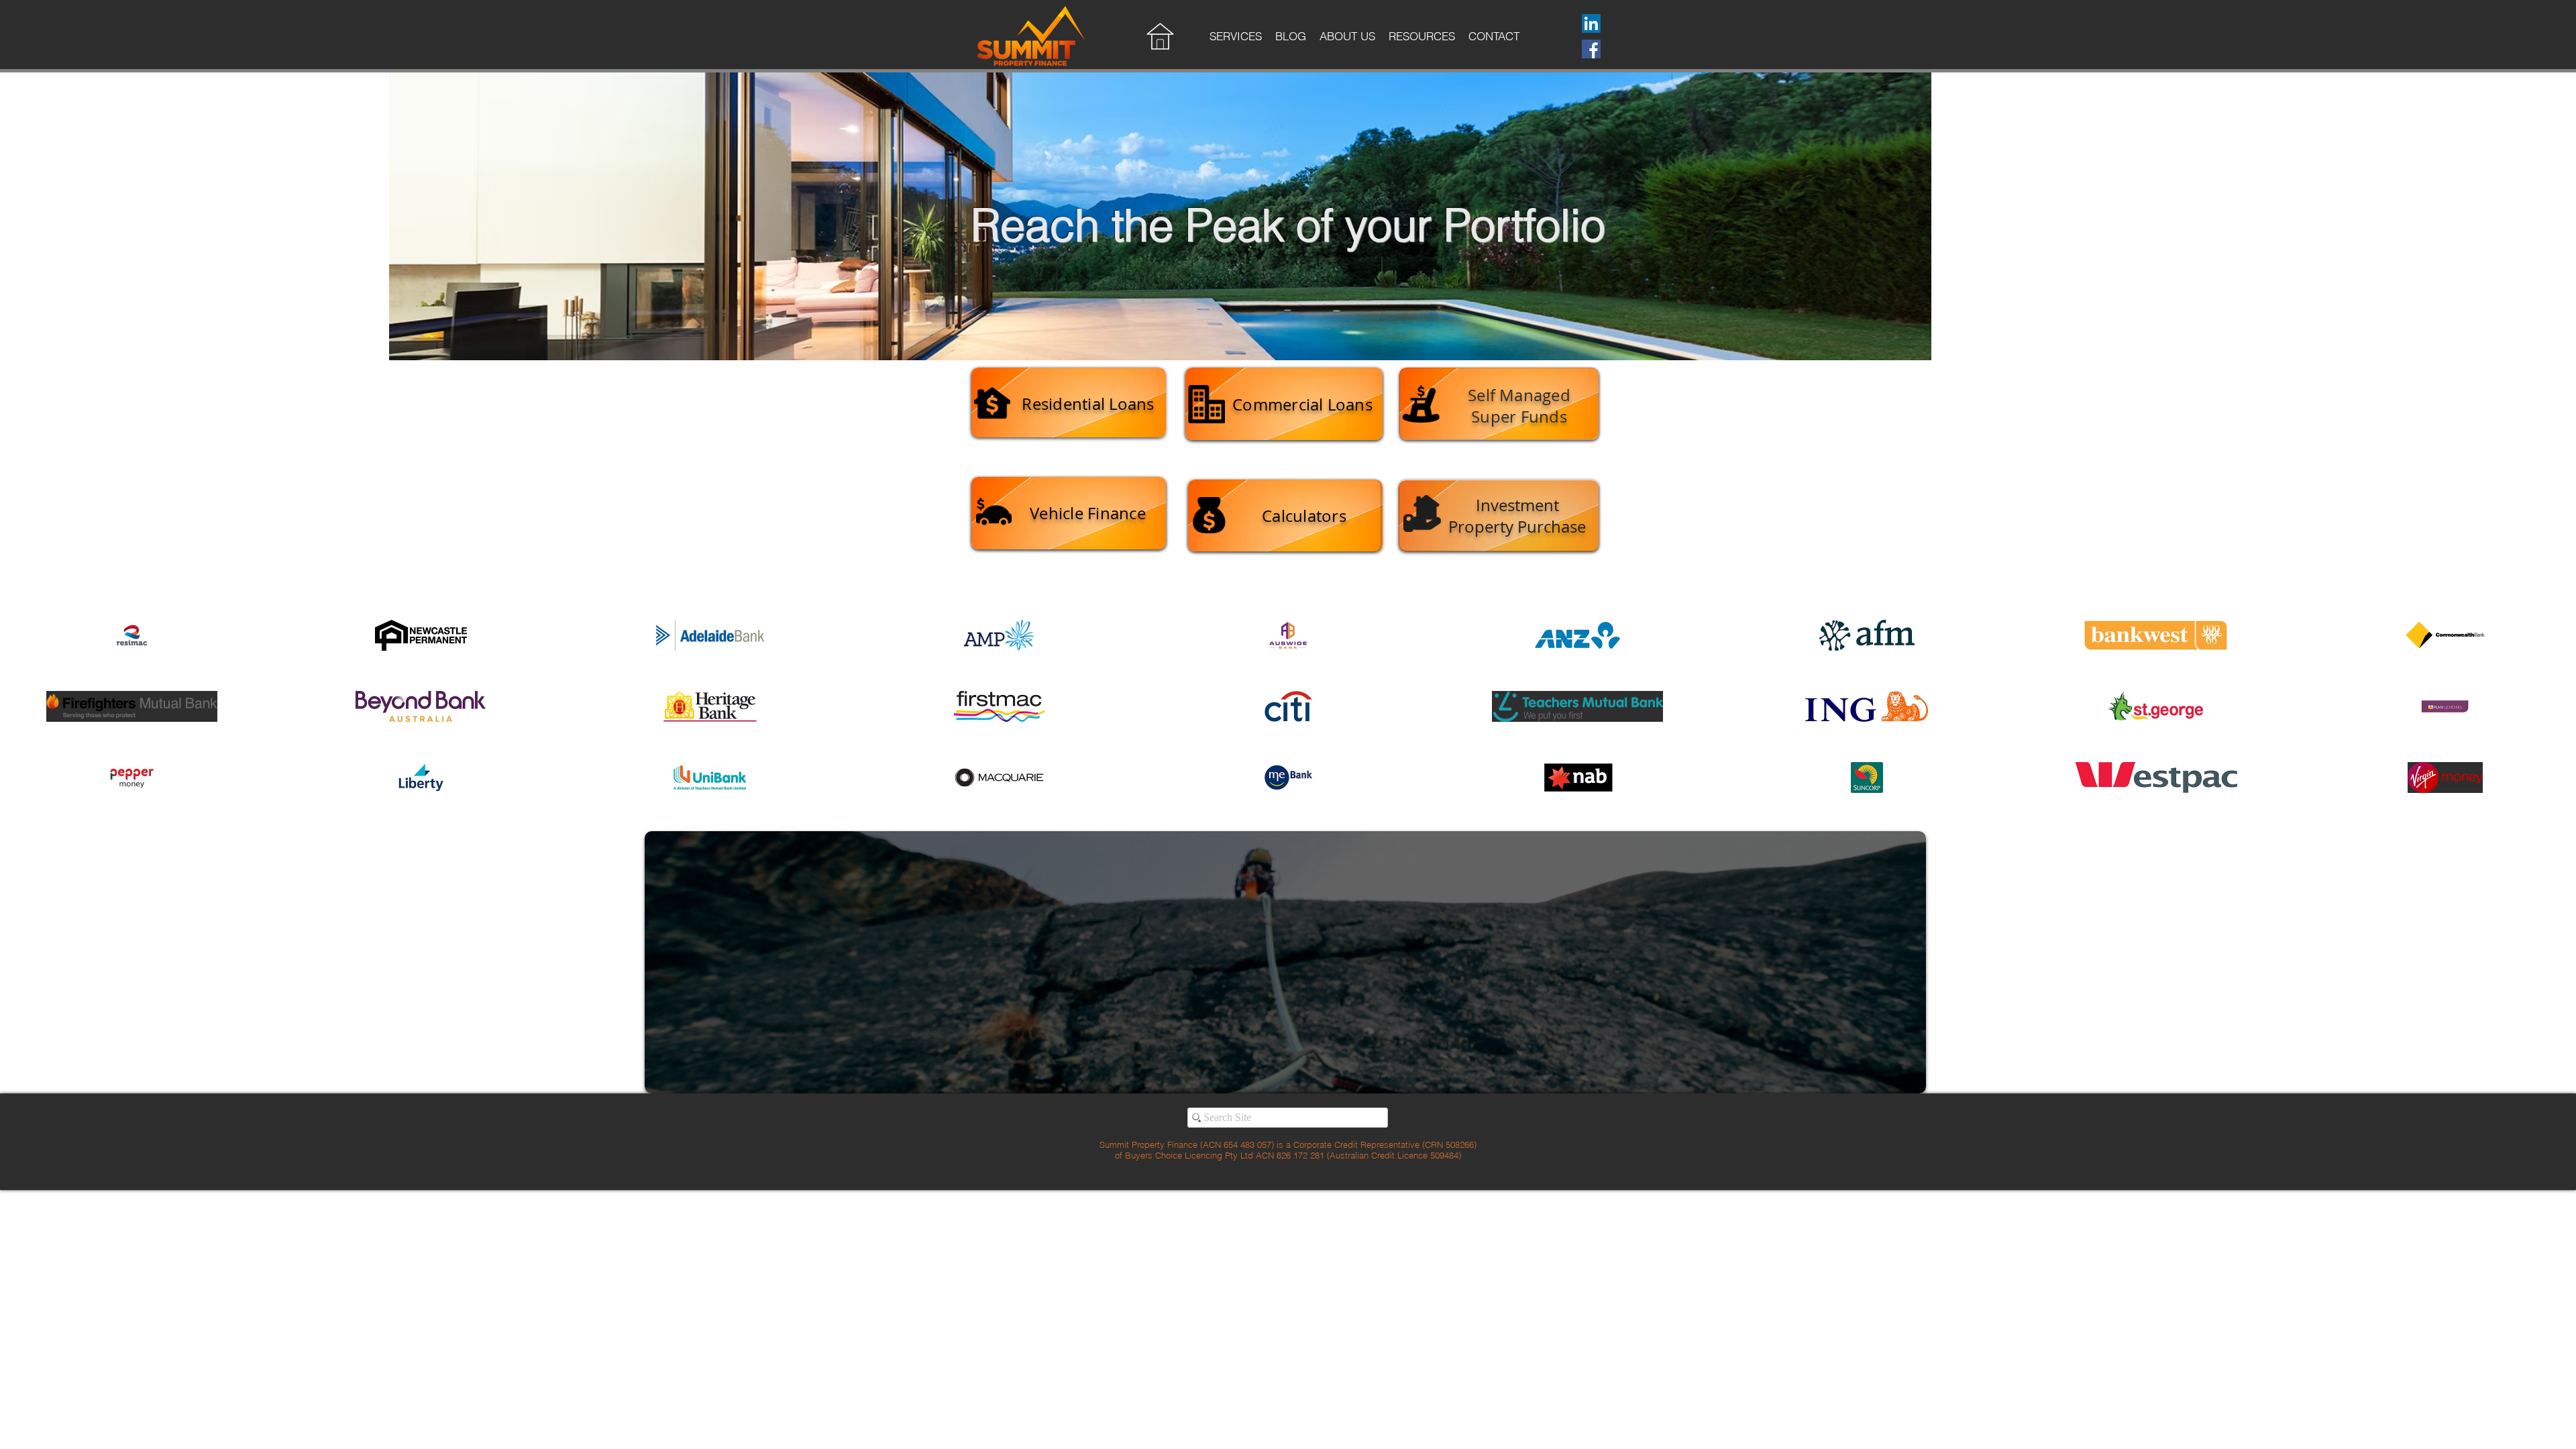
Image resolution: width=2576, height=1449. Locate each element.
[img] (132, 635)
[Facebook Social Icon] (1591, 49)
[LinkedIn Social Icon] (1591, 23)
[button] (1236, 40)
